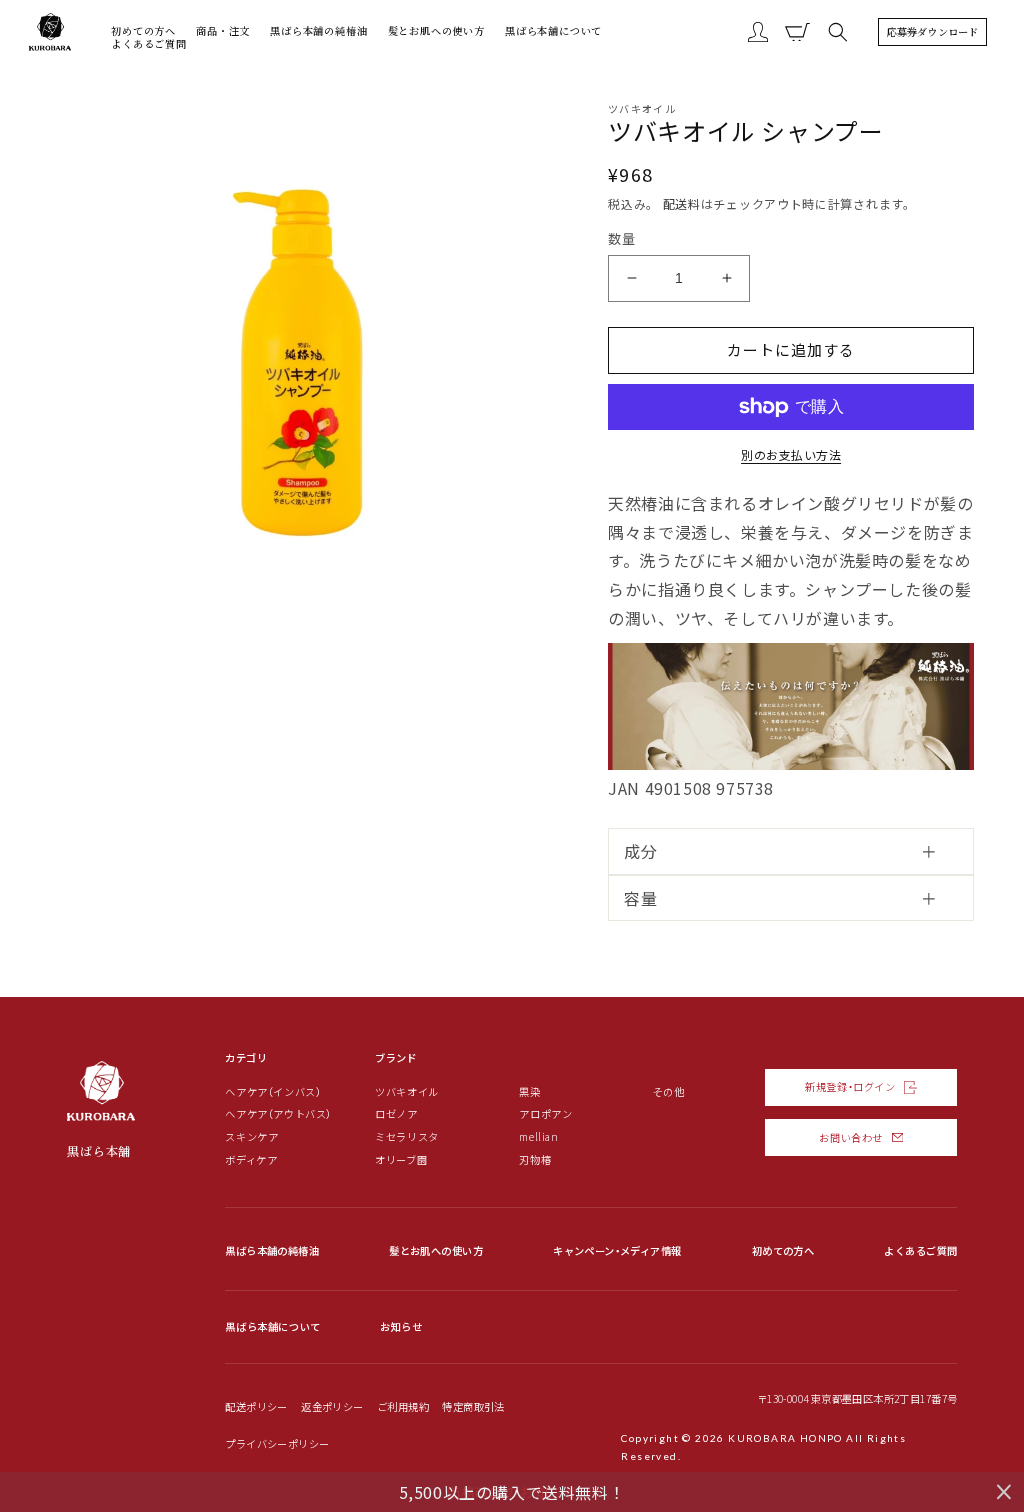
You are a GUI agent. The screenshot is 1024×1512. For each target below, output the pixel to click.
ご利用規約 (403, 1406)
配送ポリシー (256, 1406)
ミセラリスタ (407, 1137)
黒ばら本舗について (272, 1326)
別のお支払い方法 (791, 454)
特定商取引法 (473, 1406)
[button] (838, 32)
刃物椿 (535, 1160)
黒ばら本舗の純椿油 (272, 1250)
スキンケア (251, 1137)
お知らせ (401, 1326)
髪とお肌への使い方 (436, 1250)
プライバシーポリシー (277, 1443)
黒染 (529, 1092)
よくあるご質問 (920, 1250)
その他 (669, 1092)
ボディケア (251, 1160)
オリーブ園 (401, 1160)
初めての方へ (783, 1250)
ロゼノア (396, 1114)
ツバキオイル (407, 1092)
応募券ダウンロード (933, 31)
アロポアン (545, 1114)
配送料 (682, 203)
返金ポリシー (332, 1406)
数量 (621, 238)
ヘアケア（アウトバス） (278, 1114)
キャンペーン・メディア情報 (617, 1250)
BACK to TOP (980, 1424)
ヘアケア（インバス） (273, 1092)
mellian (538, 1137)
